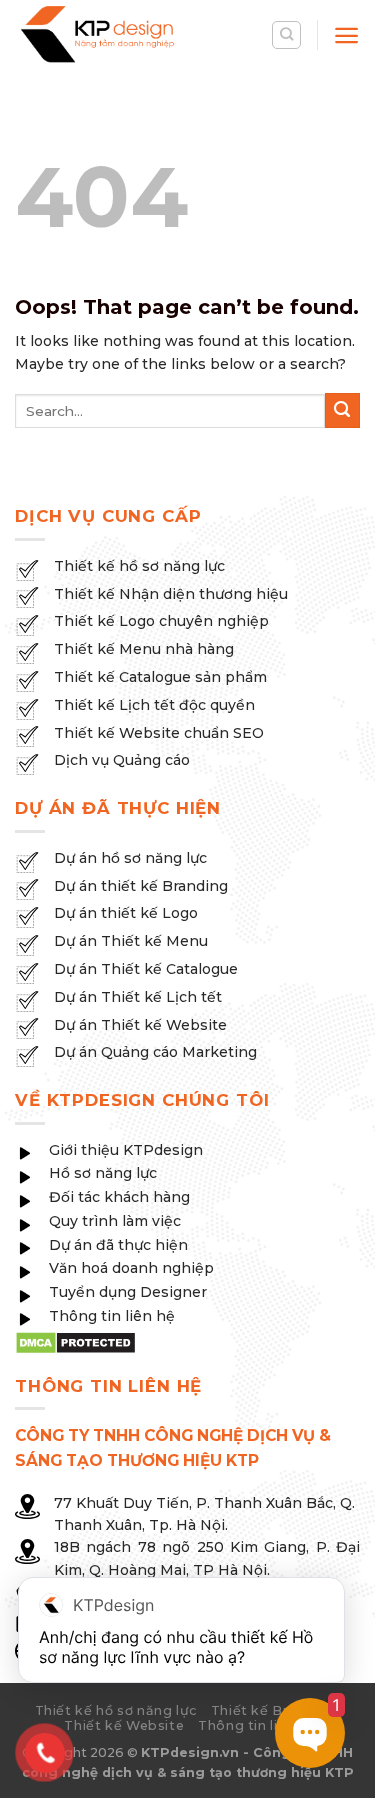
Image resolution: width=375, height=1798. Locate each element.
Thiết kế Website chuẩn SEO (159, 733)
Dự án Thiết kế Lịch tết (138, 997)
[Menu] (346, 35)
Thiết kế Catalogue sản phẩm (160, 677)
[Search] (286, 35)
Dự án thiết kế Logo (126, 913)
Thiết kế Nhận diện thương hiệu (171, 594)
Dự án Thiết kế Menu (131, 941)
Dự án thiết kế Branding (141, 886)
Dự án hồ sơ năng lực (130, 858)
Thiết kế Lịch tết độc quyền (154, 705)
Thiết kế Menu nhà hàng (144, 649)
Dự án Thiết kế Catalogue (146, 969)
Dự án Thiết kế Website (140, 1025)
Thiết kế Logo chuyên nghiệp (161, 621)
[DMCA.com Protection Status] (75, 1341)
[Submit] (342, 410)
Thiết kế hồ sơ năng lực (139, 566)
